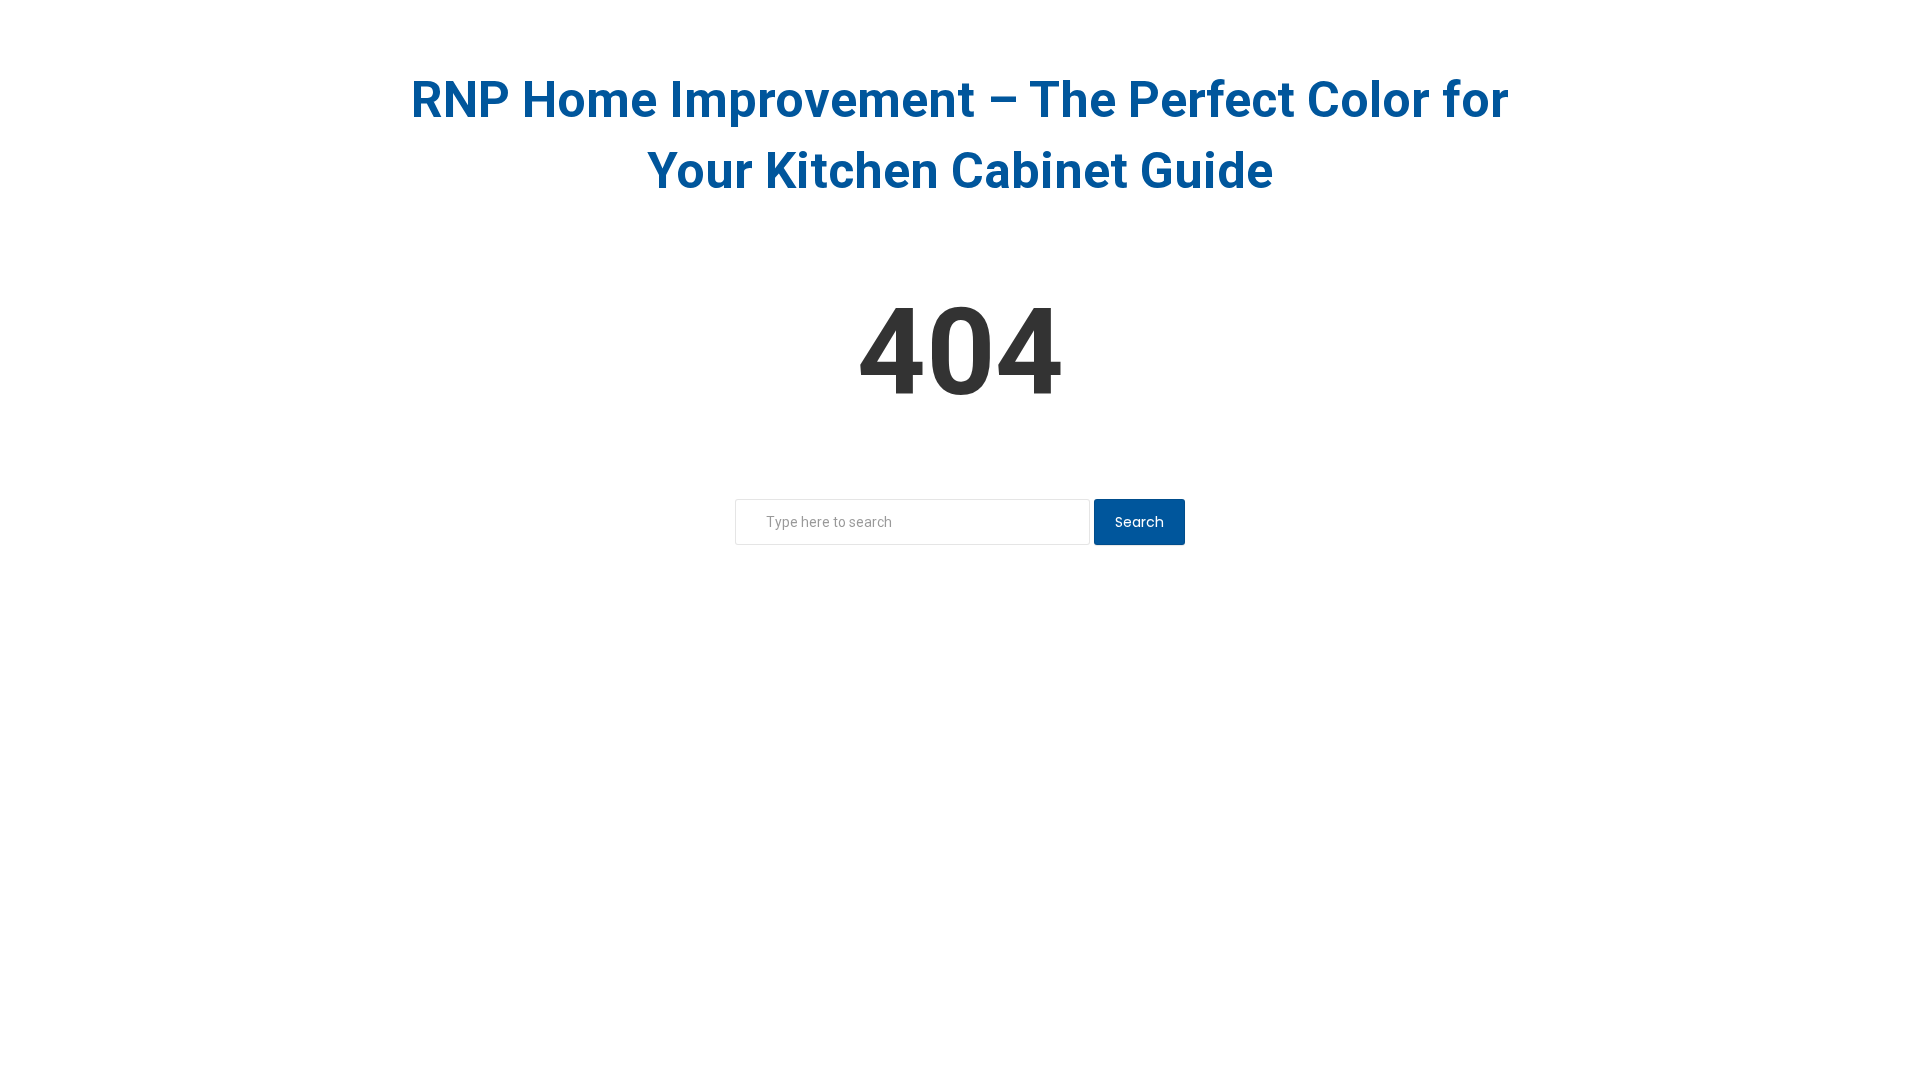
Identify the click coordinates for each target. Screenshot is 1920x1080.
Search (1139, 522)
